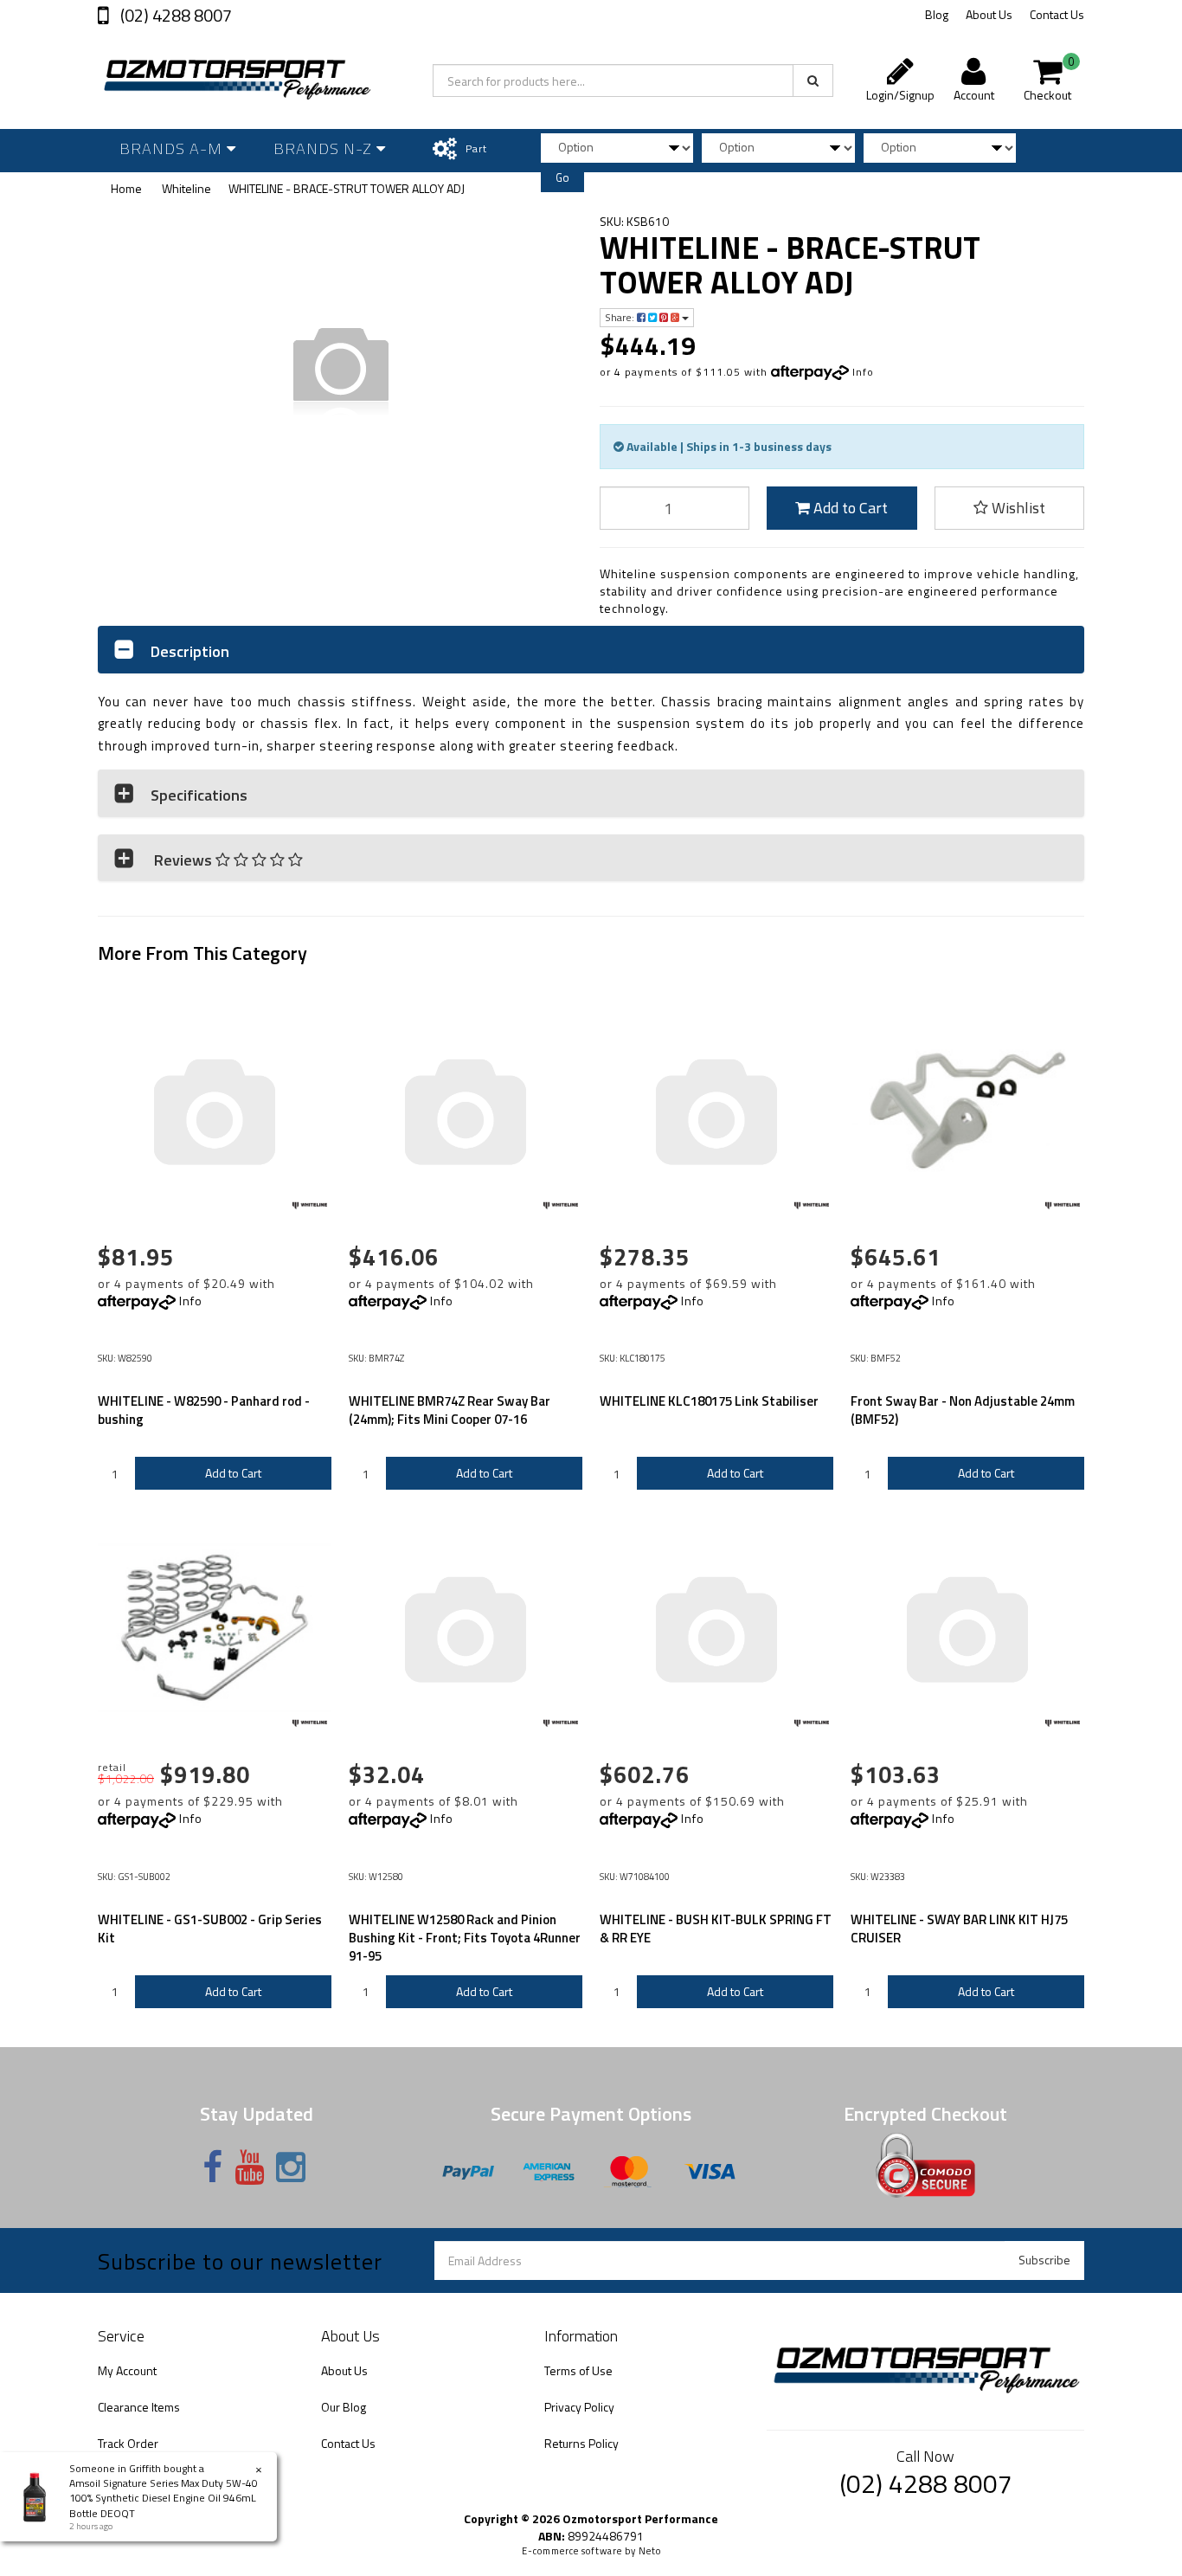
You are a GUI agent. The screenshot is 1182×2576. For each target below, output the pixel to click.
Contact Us (1057, 14)
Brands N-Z (325, 148)
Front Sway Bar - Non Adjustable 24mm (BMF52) (963, 1410)
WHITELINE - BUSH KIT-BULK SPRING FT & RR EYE (716, 1929)
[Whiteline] (310, 1206)
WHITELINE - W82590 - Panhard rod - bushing (204, 1410)
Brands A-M (173, 148)
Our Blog (344, 2407)
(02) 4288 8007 (174, 15)
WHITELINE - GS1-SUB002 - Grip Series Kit (210, 1929)
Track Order (128, 2443)
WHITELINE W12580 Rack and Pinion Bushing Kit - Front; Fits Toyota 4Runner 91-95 (465, 1938)
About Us (989, 14)
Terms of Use (578, 2370)
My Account (127, 2370)
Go (562, 177)
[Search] (813, 80)
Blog (937, 14)
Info (863, 372)
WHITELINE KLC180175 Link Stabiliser (709, 1401)
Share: (621, 317)
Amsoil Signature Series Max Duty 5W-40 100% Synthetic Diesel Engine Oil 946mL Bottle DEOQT (164, 2498)
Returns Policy (581, 2443)
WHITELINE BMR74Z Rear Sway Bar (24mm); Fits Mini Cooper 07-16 (450, 1410)
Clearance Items (139, 2407)
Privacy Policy (579, 2407)
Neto (650, 2551)
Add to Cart (849, 508)
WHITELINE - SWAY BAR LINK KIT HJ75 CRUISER (959, 1929)
